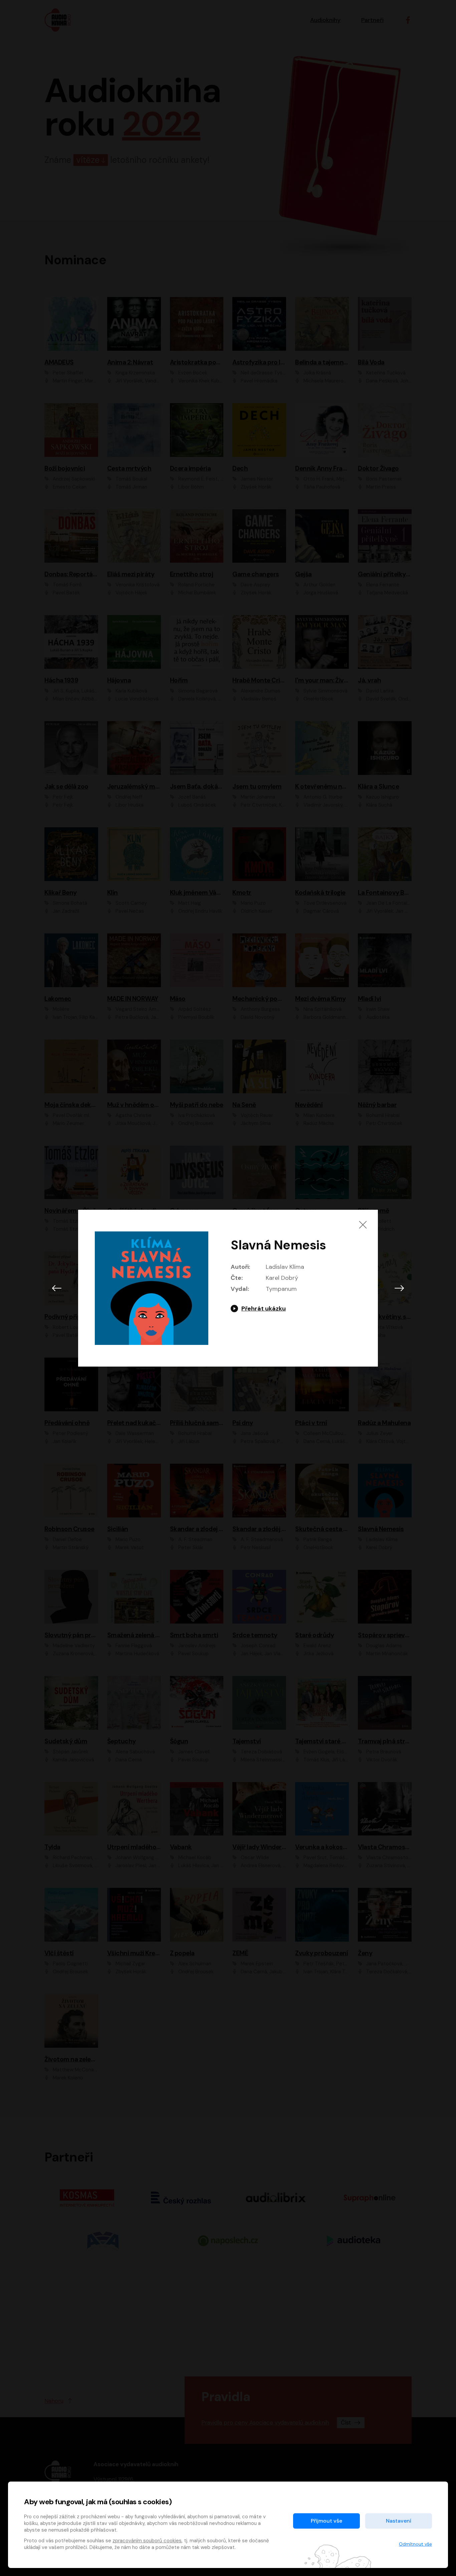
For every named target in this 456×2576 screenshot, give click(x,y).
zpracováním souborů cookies (147, 2541)
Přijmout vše (326, 2521)
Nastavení (399, 2521)
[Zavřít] (363, 1225)
